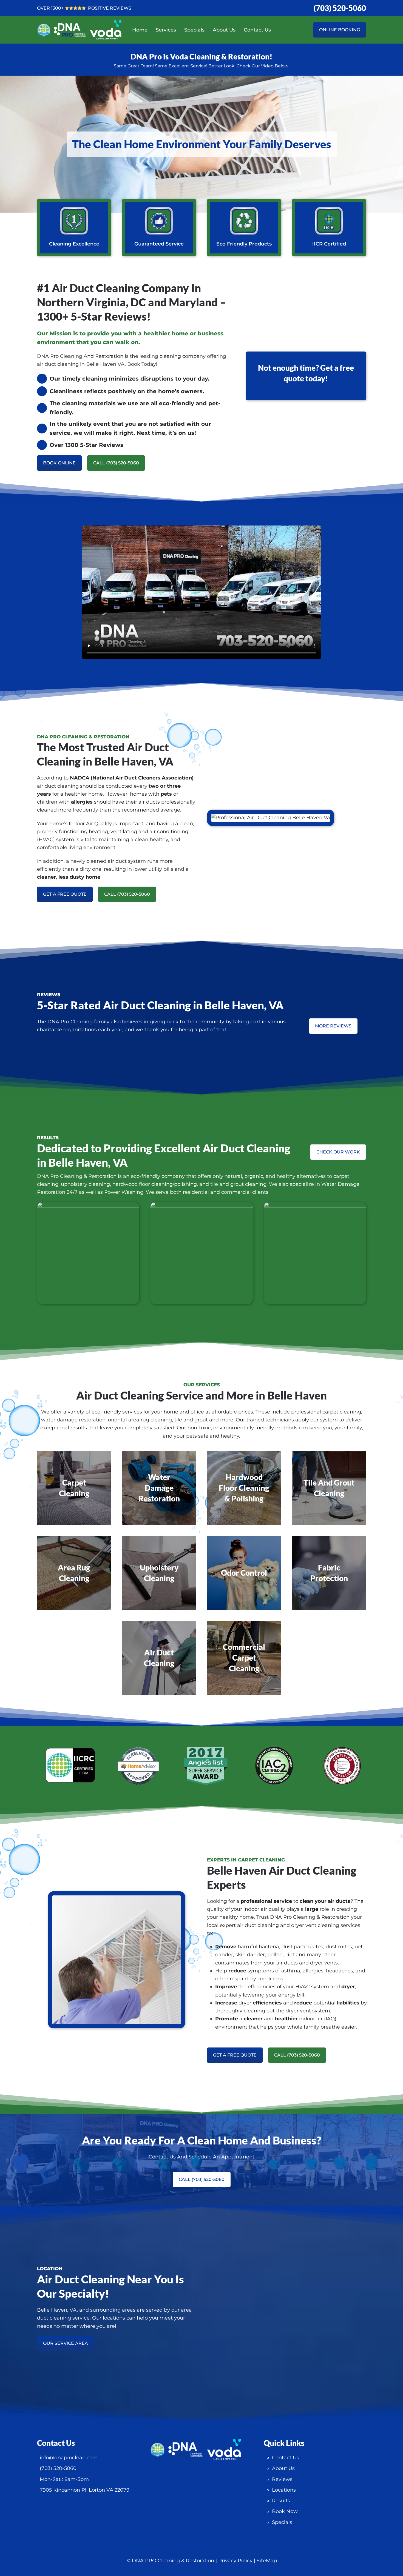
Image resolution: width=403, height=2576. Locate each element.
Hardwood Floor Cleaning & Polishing (244, 1488)
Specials (194, 30)
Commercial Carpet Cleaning (244, 1658)
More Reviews (333, 1026)
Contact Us (257, 30)
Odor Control (244, 1573)
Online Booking (340, 30)
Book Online (59, 463)
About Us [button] (224, 30)
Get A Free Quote (65, 894)
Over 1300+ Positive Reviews (84, 8)
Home (140, 30)
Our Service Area (66, 2343)
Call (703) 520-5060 (116, 463)
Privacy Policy (235, 2561)
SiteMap (267, 2561)
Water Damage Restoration (159, 1488)
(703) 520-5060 (340, 8)
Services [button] (166, 30)
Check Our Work (338, 1152)
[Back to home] (85, 30)
